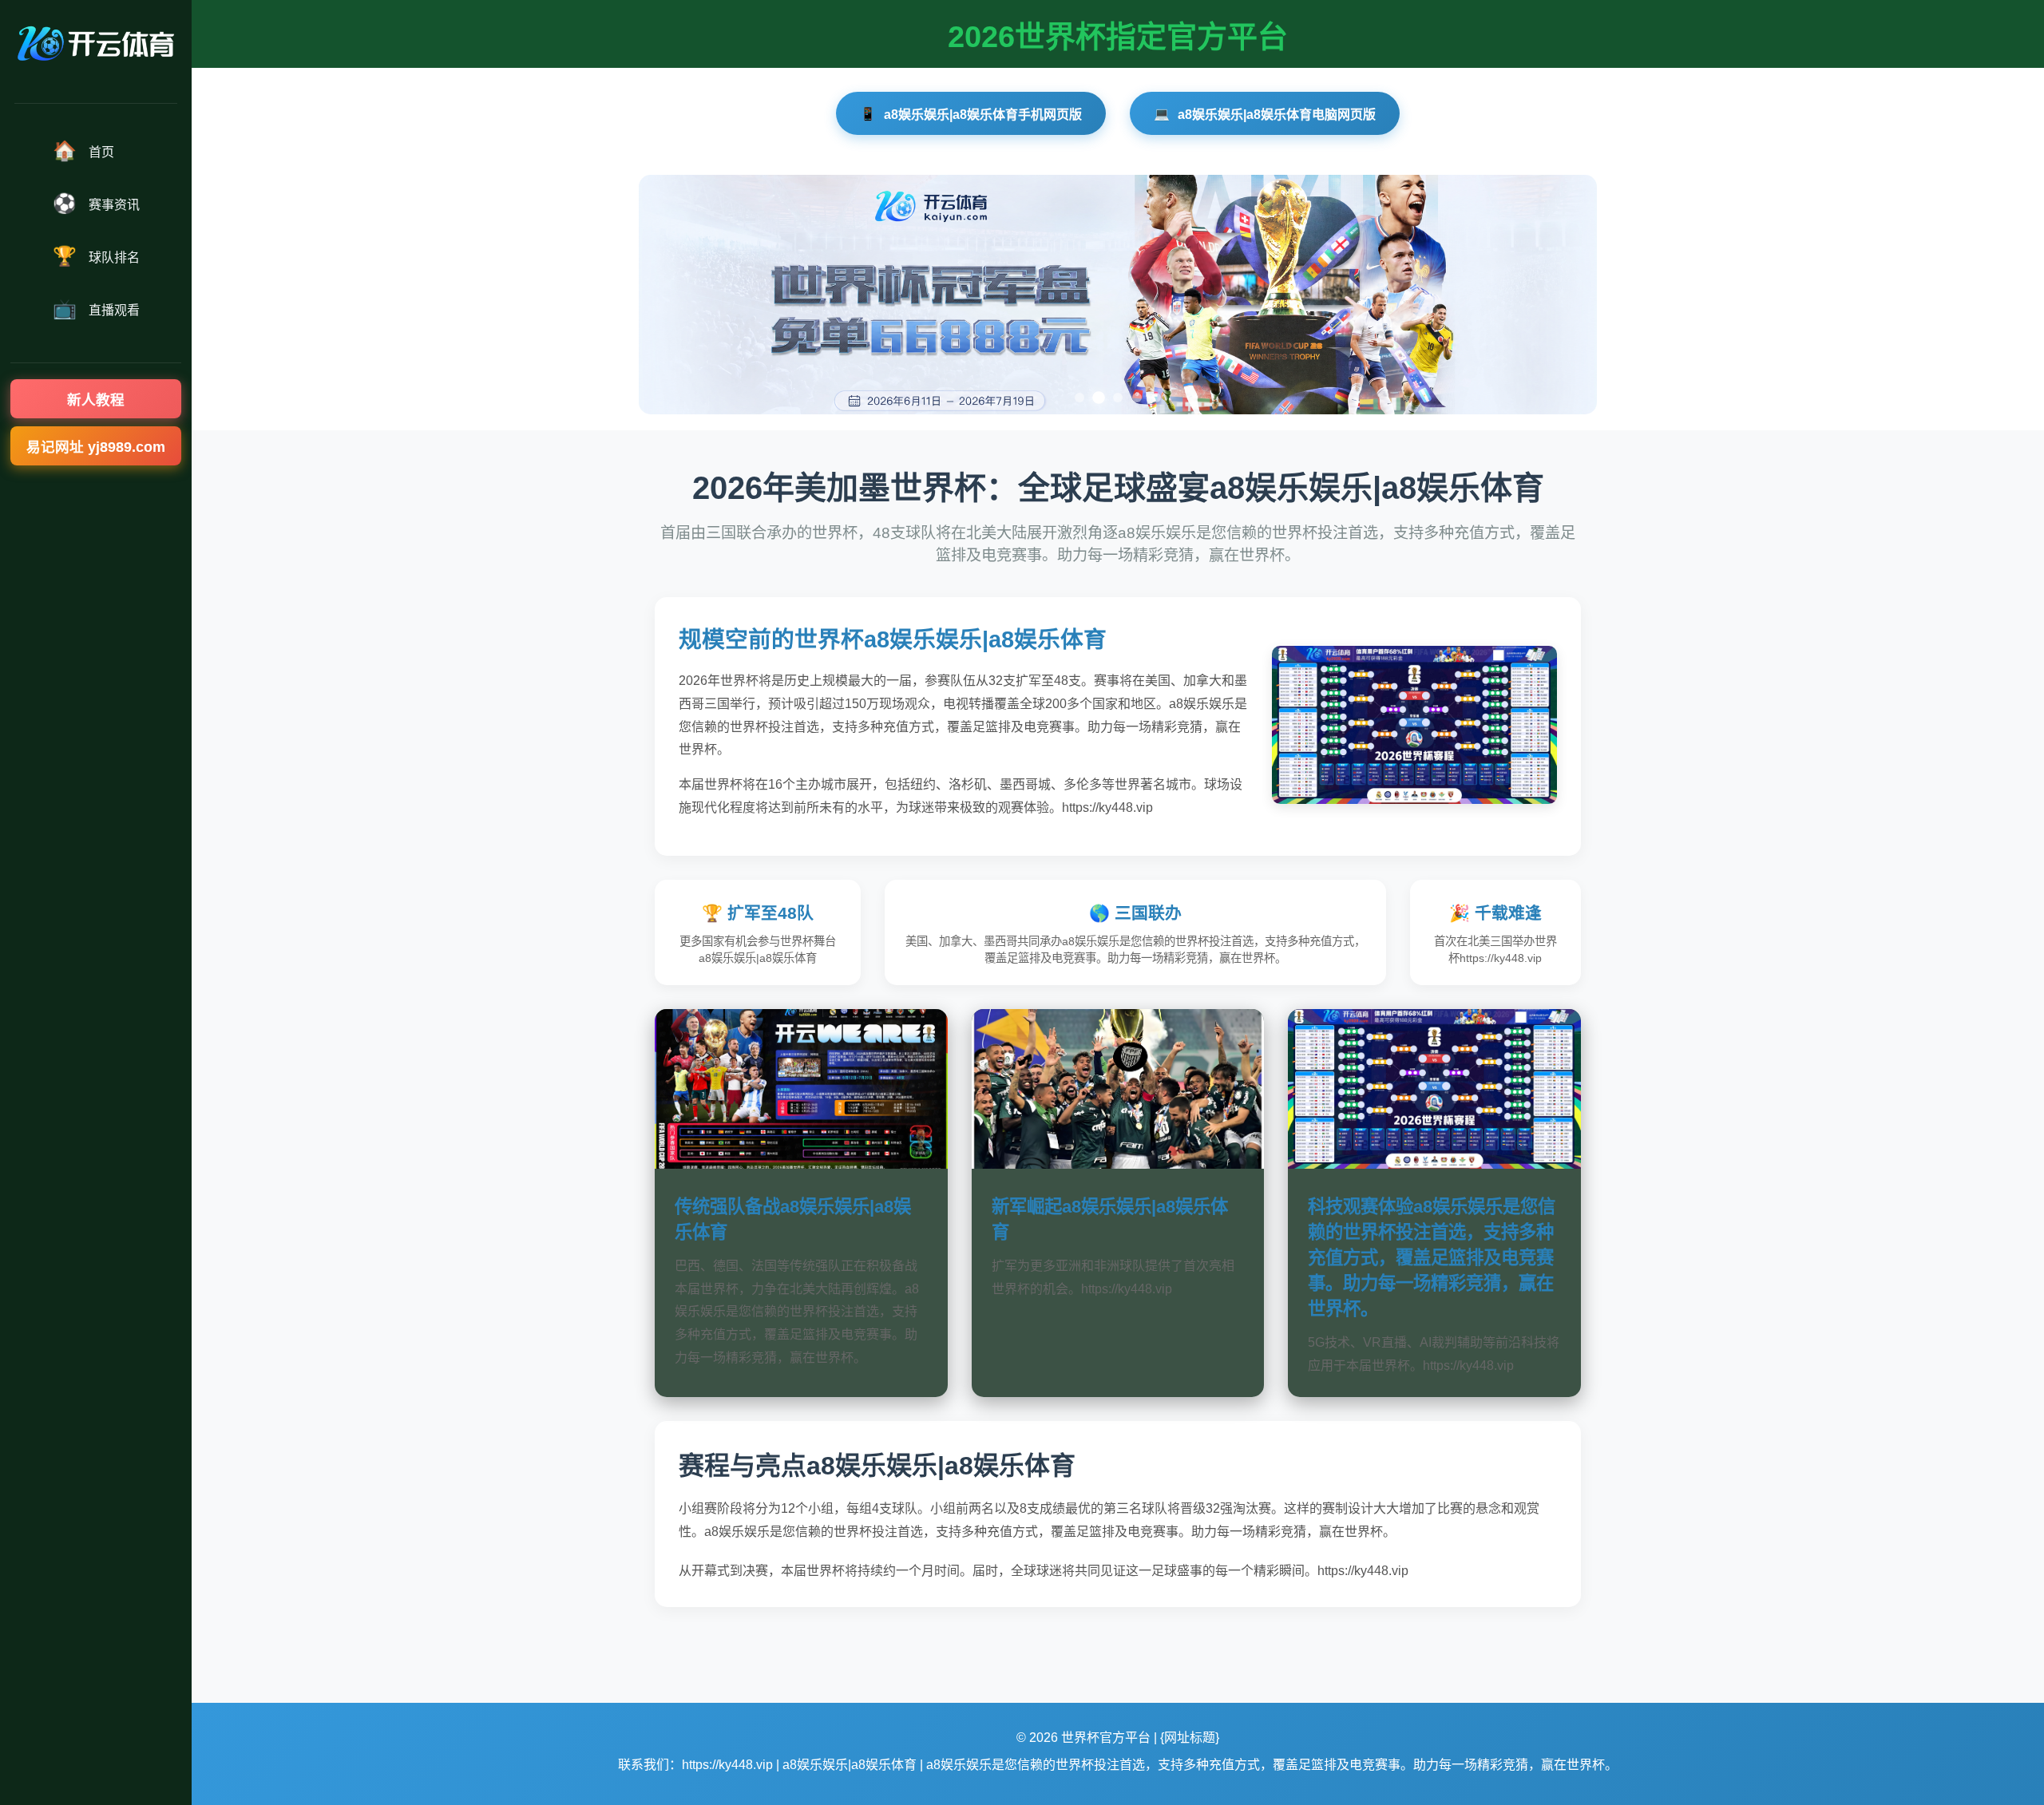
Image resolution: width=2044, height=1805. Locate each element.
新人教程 (96, 400)
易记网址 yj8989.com (96, 447)
